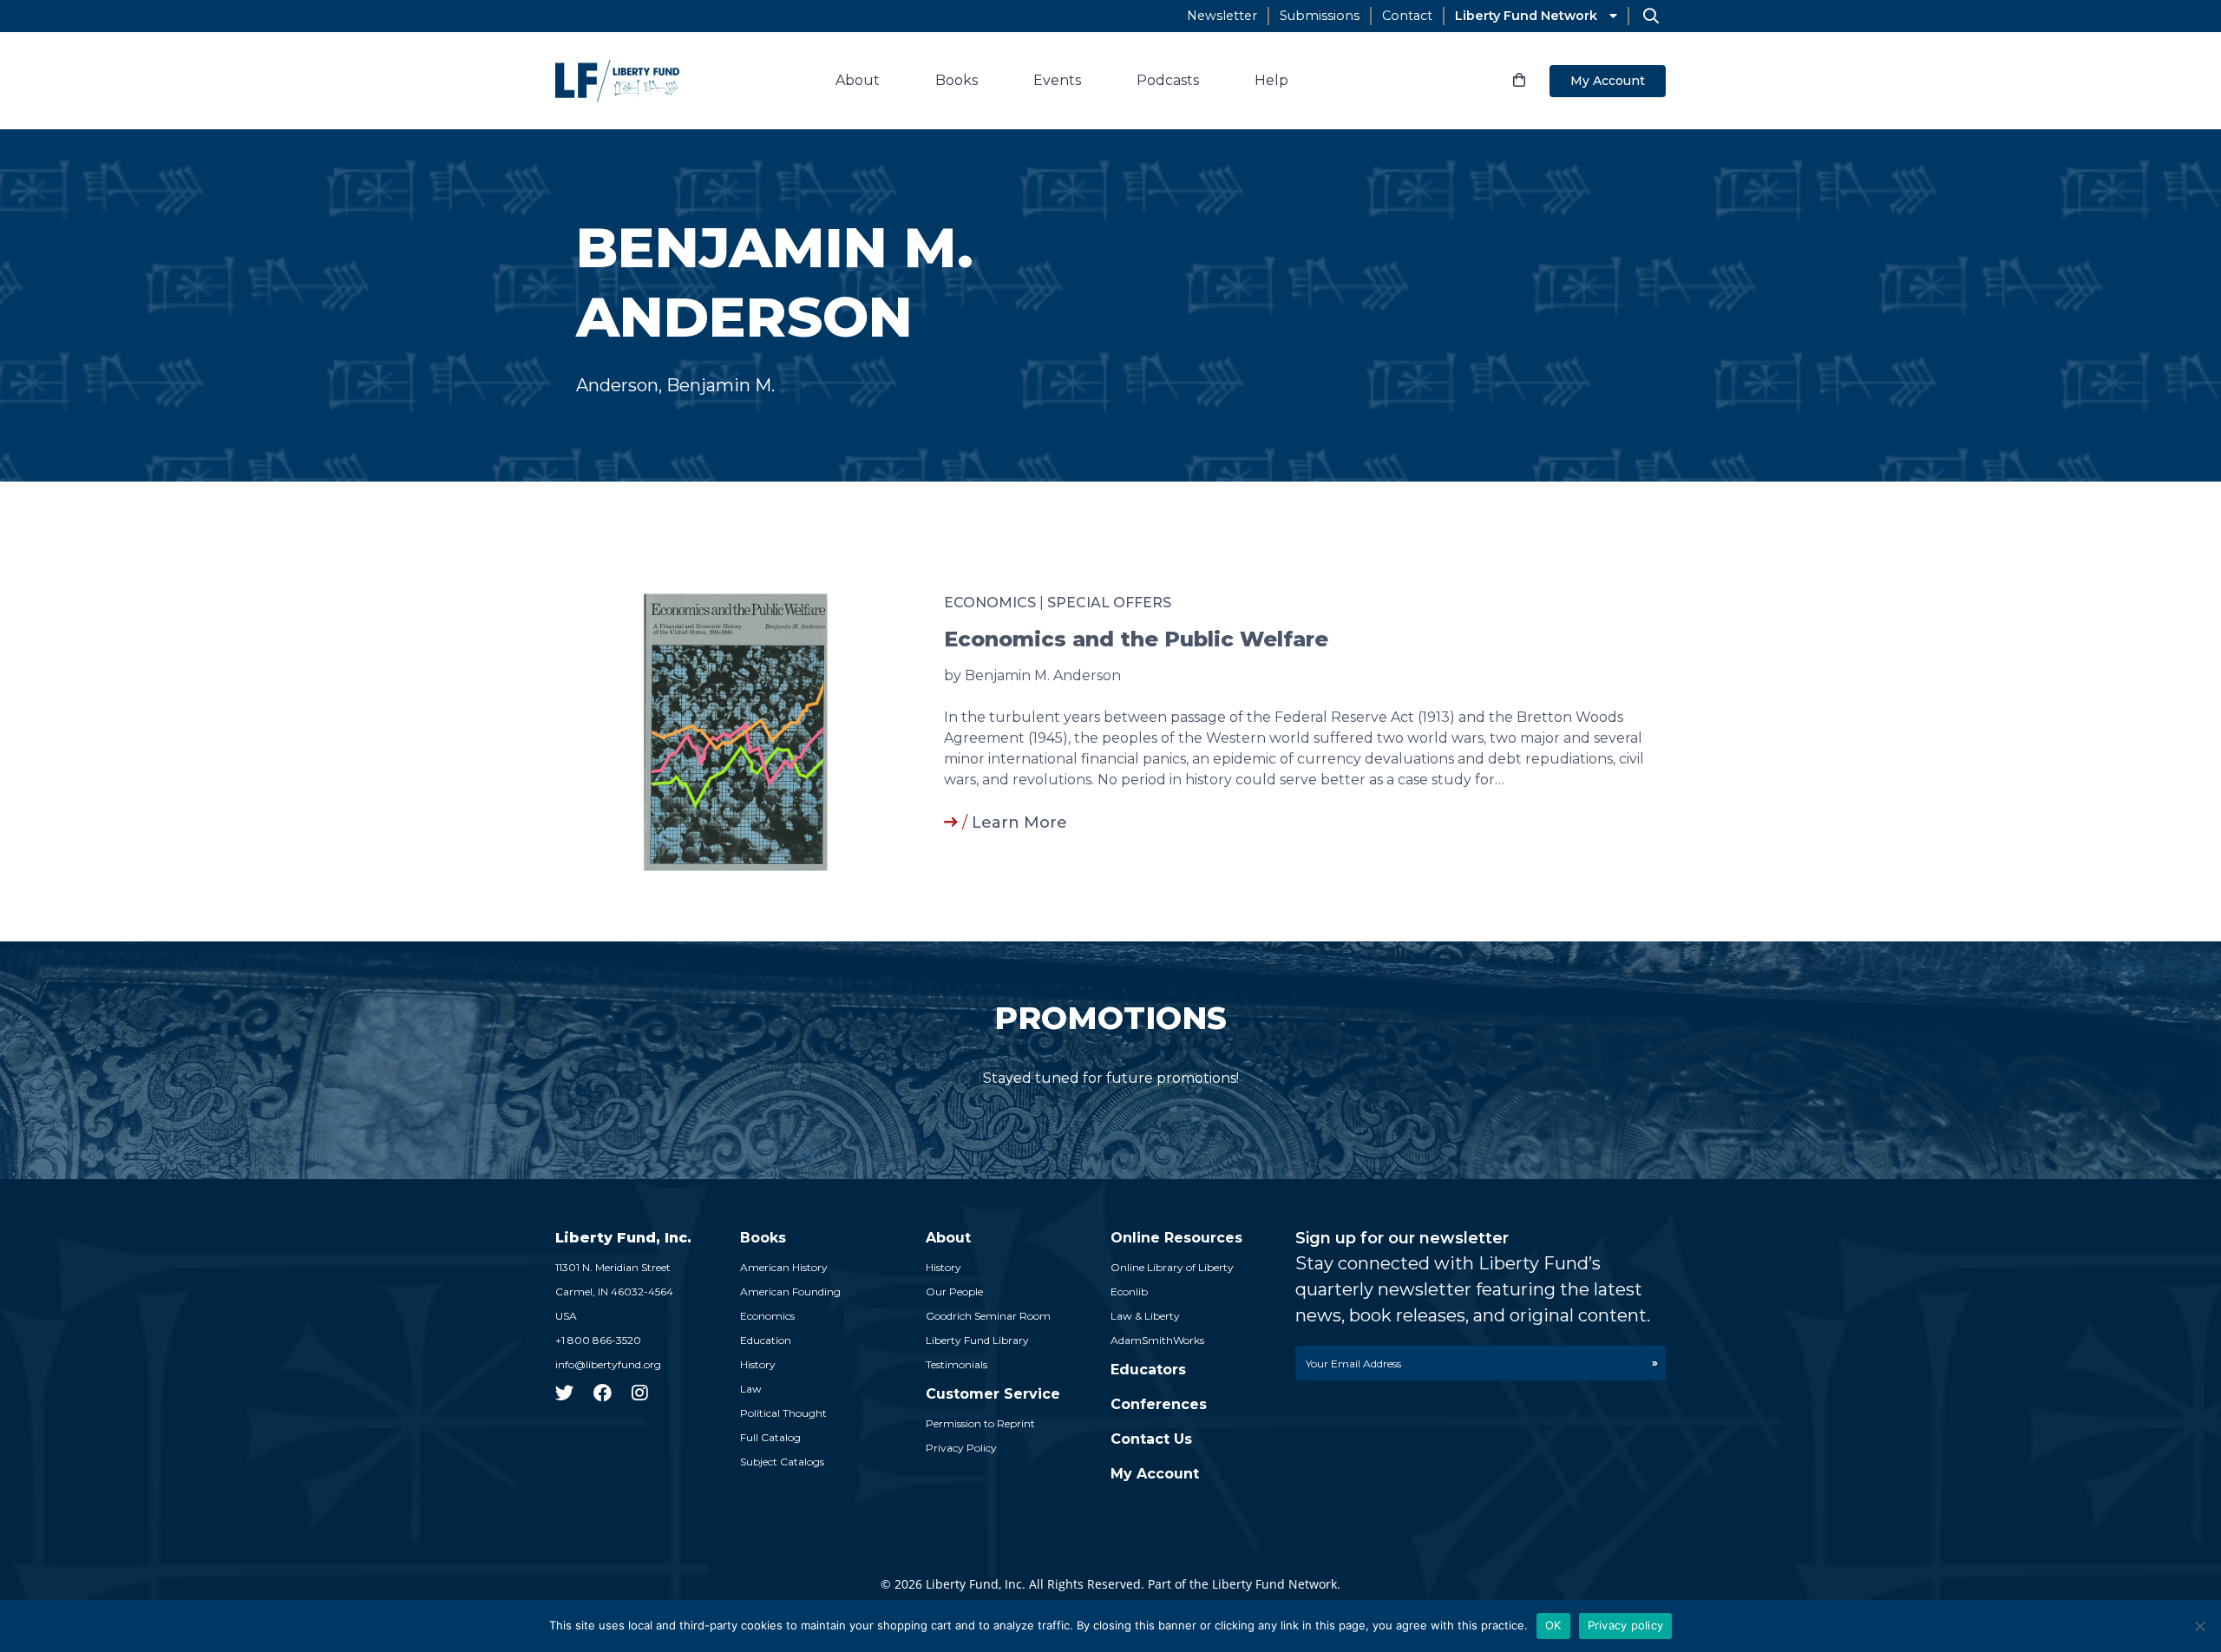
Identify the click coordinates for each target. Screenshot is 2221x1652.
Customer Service (993, 1394)
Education (766, 1340)
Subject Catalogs (782, 1462)
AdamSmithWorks (1157, 1340)
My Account (1608, 81)
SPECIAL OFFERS (1109, 603)
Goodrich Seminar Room (988, 1316)
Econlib (1129, 1291)
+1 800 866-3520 (598, 1340)
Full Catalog (770, 1437)
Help (1271, 80)
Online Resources (1176, 1238)
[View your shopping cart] (1519, 81)
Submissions (1320, 16)
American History (784, 1267)
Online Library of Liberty (1172, 1267)
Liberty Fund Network (1526, 16)
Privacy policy (1626, 1625)
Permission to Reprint (980, 1423)
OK (1553, 1625)
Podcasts (1168, 80)
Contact (1407, 16)
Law (751, 1389)
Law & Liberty (1145, 1316)
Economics (990, 603)
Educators (1148, 1370)
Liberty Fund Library (977, 1340)
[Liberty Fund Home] (617, 81)
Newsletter (1222, 16)
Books (957, 80)
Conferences (1159, 1404)
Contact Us (1151, 1439)
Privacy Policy (961, 1448)
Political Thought (783, 1413)
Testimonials (957, 1364)
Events (1057, 80)
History (758, 1364)
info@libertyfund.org (608, 1364)
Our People (954, 1291)
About (858, 80)
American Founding (790, 1291)
